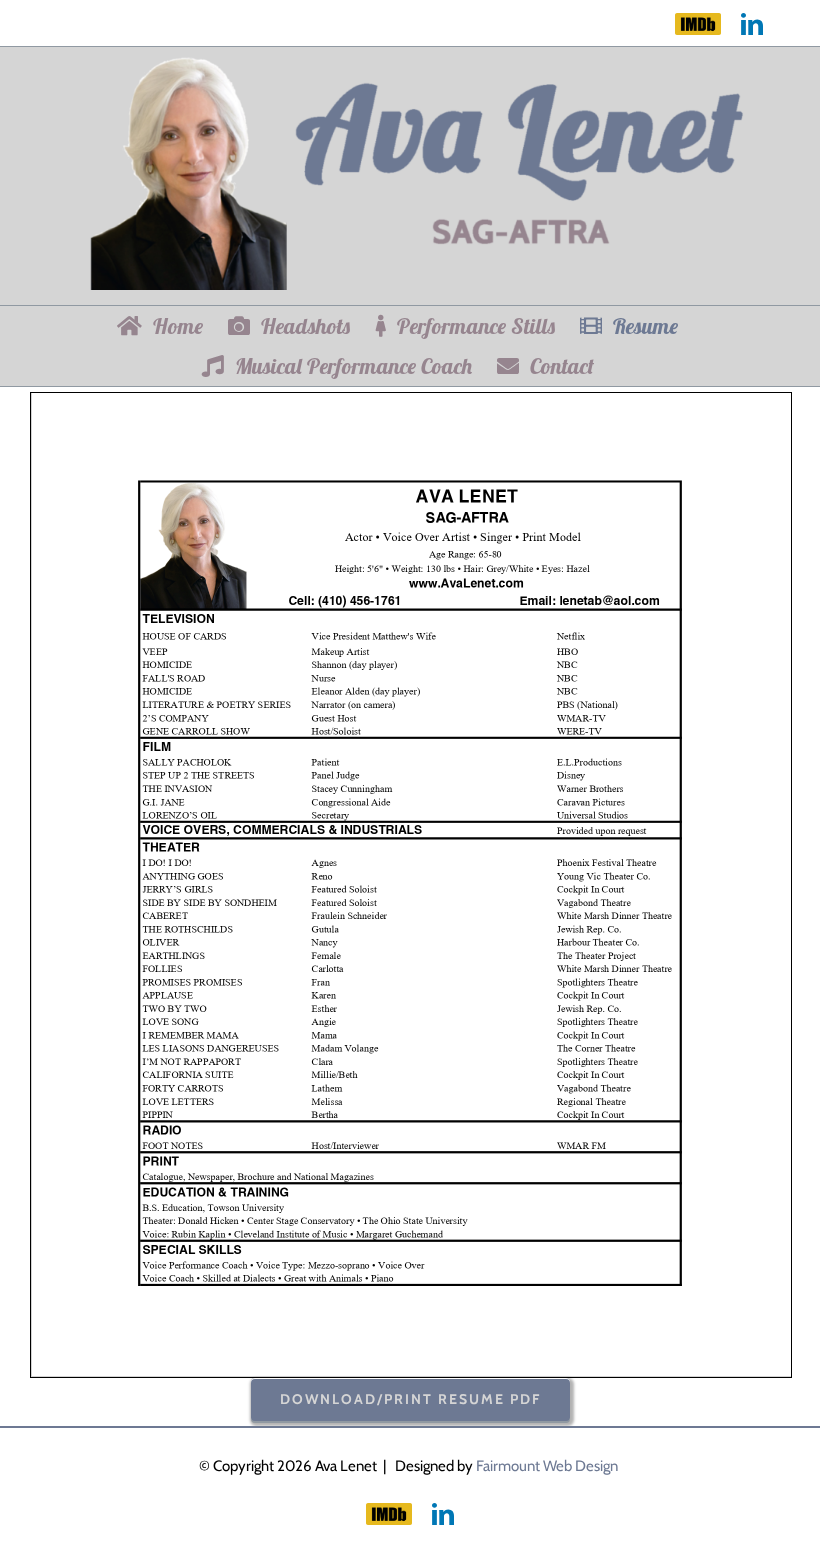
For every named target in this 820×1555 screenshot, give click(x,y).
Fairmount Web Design (547, 1466)
